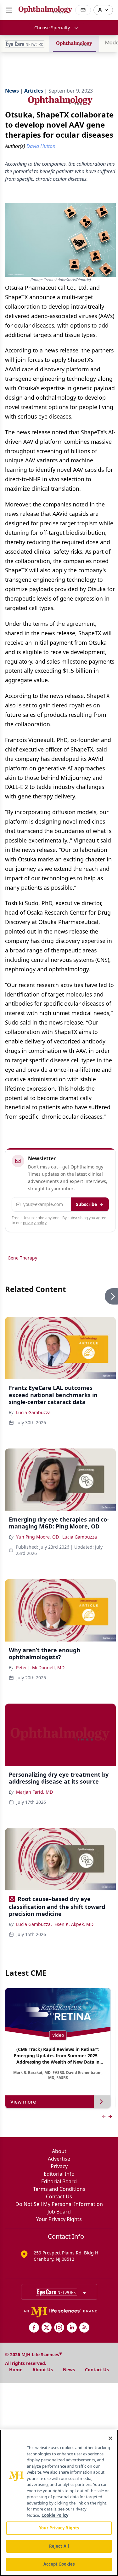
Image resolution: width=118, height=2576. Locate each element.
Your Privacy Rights (59, 2219)
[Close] (110, 2438)
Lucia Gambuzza (33, 1412)
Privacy (59, 2166)
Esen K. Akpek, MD (74, 1924)
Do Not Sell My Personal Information (59, 2204)
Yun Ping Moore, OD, (38, 1537)
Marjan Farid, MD (34, 1792)
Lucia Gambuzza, (34, 1924)
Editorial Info (59, 2174)
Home (16, 2370)
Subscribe (86, 1204)
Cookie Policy (55, 2515)
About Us (43, 2370)
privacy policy (35, 1223)
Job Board (59, 2212)
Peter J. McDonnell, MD (40, 1668)
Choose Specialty (52, 28)
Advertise (59, 2159)
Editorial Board (59, 2181)
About (59, 2151)
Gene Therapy (22, 1258)
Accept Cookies (59, 2564)
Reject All (59, 2546)
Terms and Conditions (59, 2189)
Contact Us (59, 2196)
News (69, 2370)
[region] (59, 2503)
